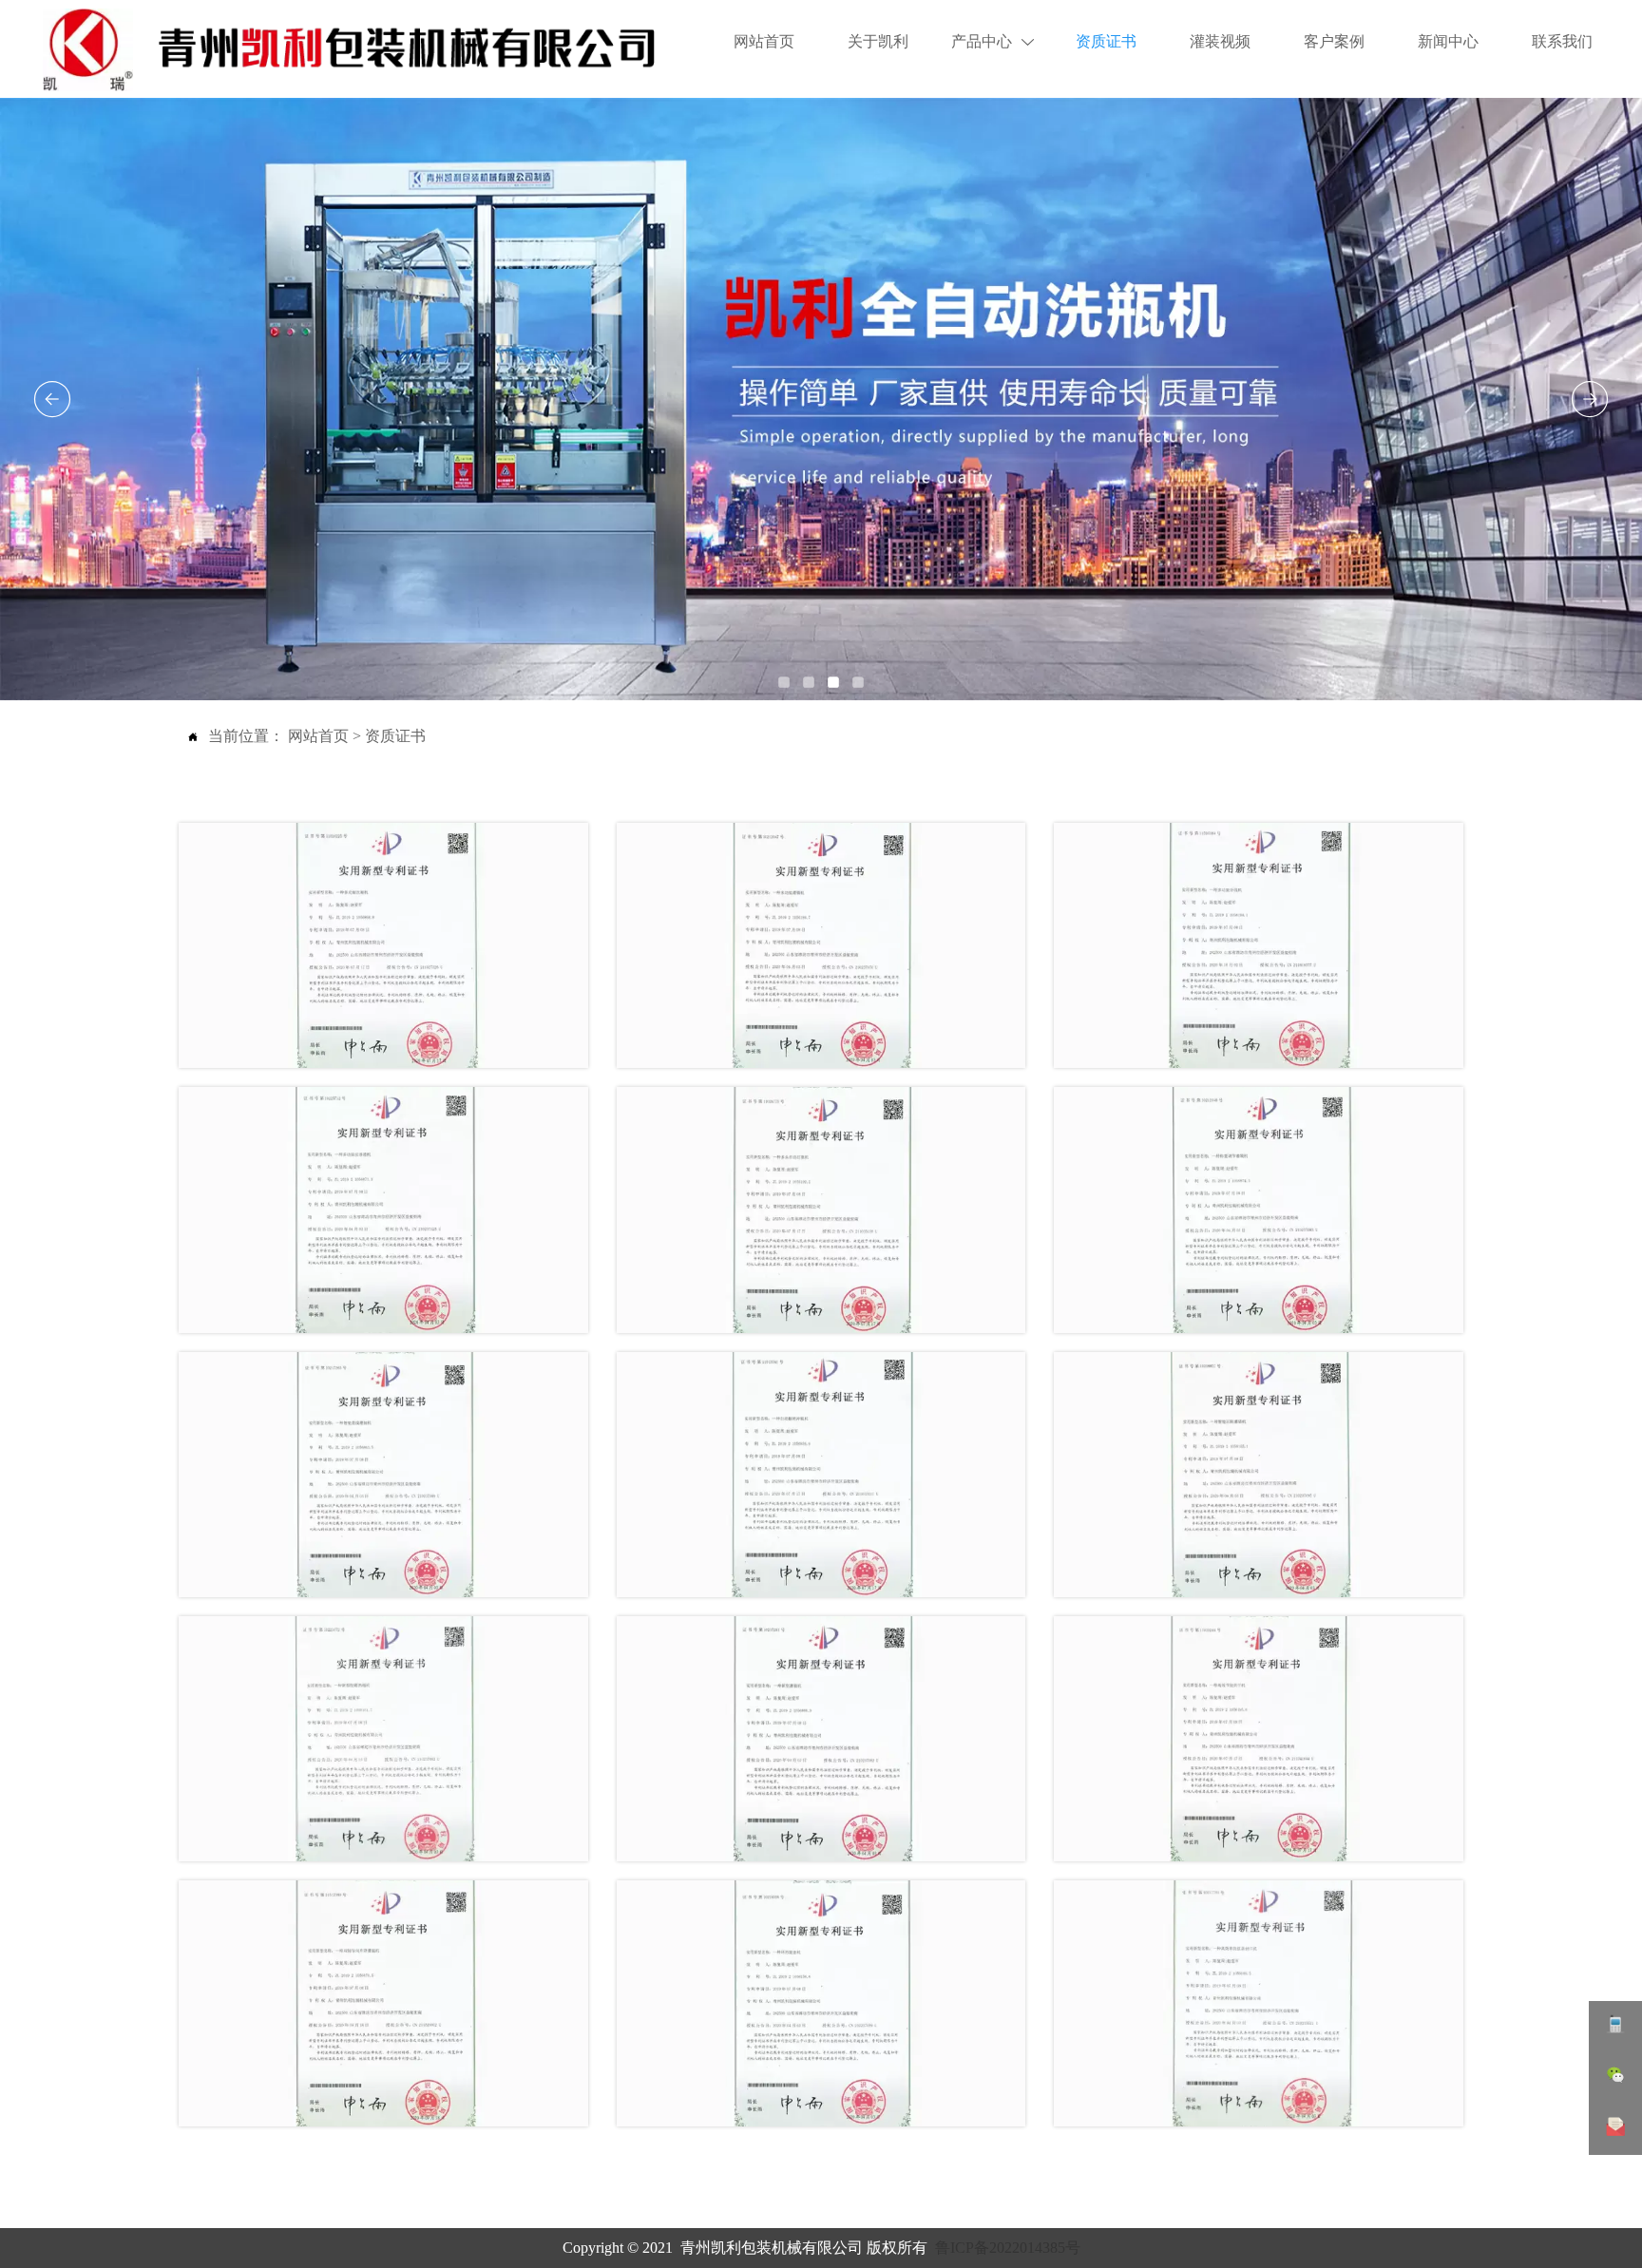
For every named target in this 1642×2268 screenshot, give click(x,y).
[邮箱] (1615, 2129)
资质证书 (395, 736)
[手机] (1615, 2027)
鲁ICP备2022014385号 (1008, 2248)
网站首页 (318, 736)
